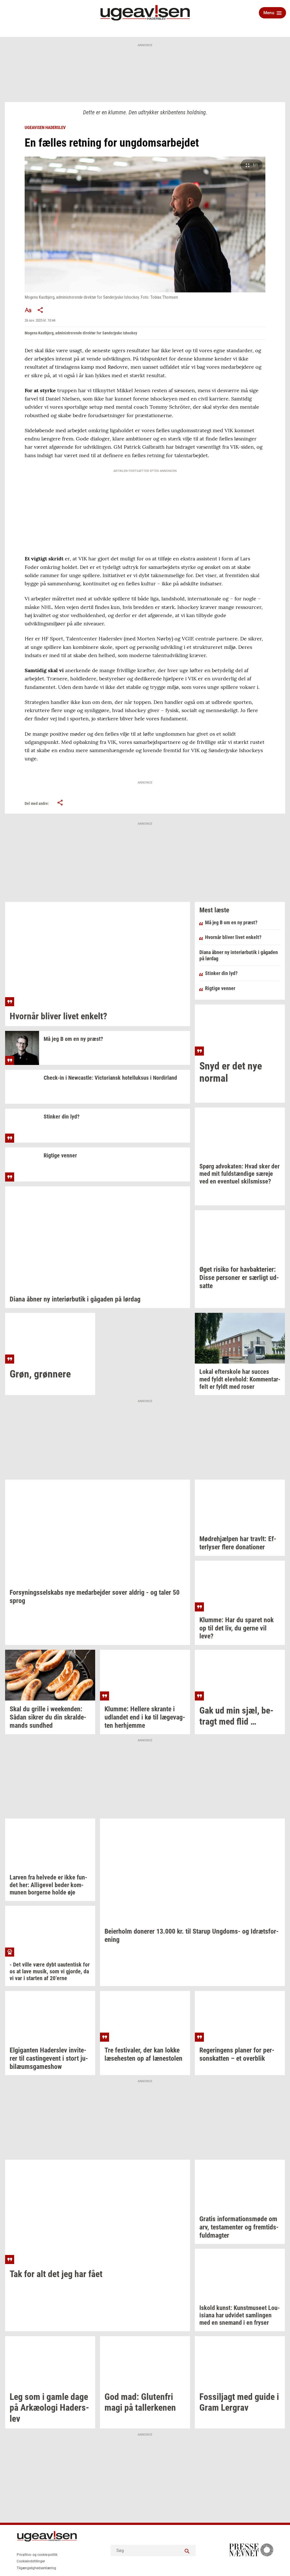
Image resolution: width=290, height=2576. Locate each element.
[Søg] (187, 2550)
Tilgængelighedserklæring (36, 2568)
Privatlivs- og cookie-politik (37, 2555)
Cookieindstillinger (31, 2561)
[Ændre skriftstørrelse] (28, 310)
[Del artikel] (40, 310)
